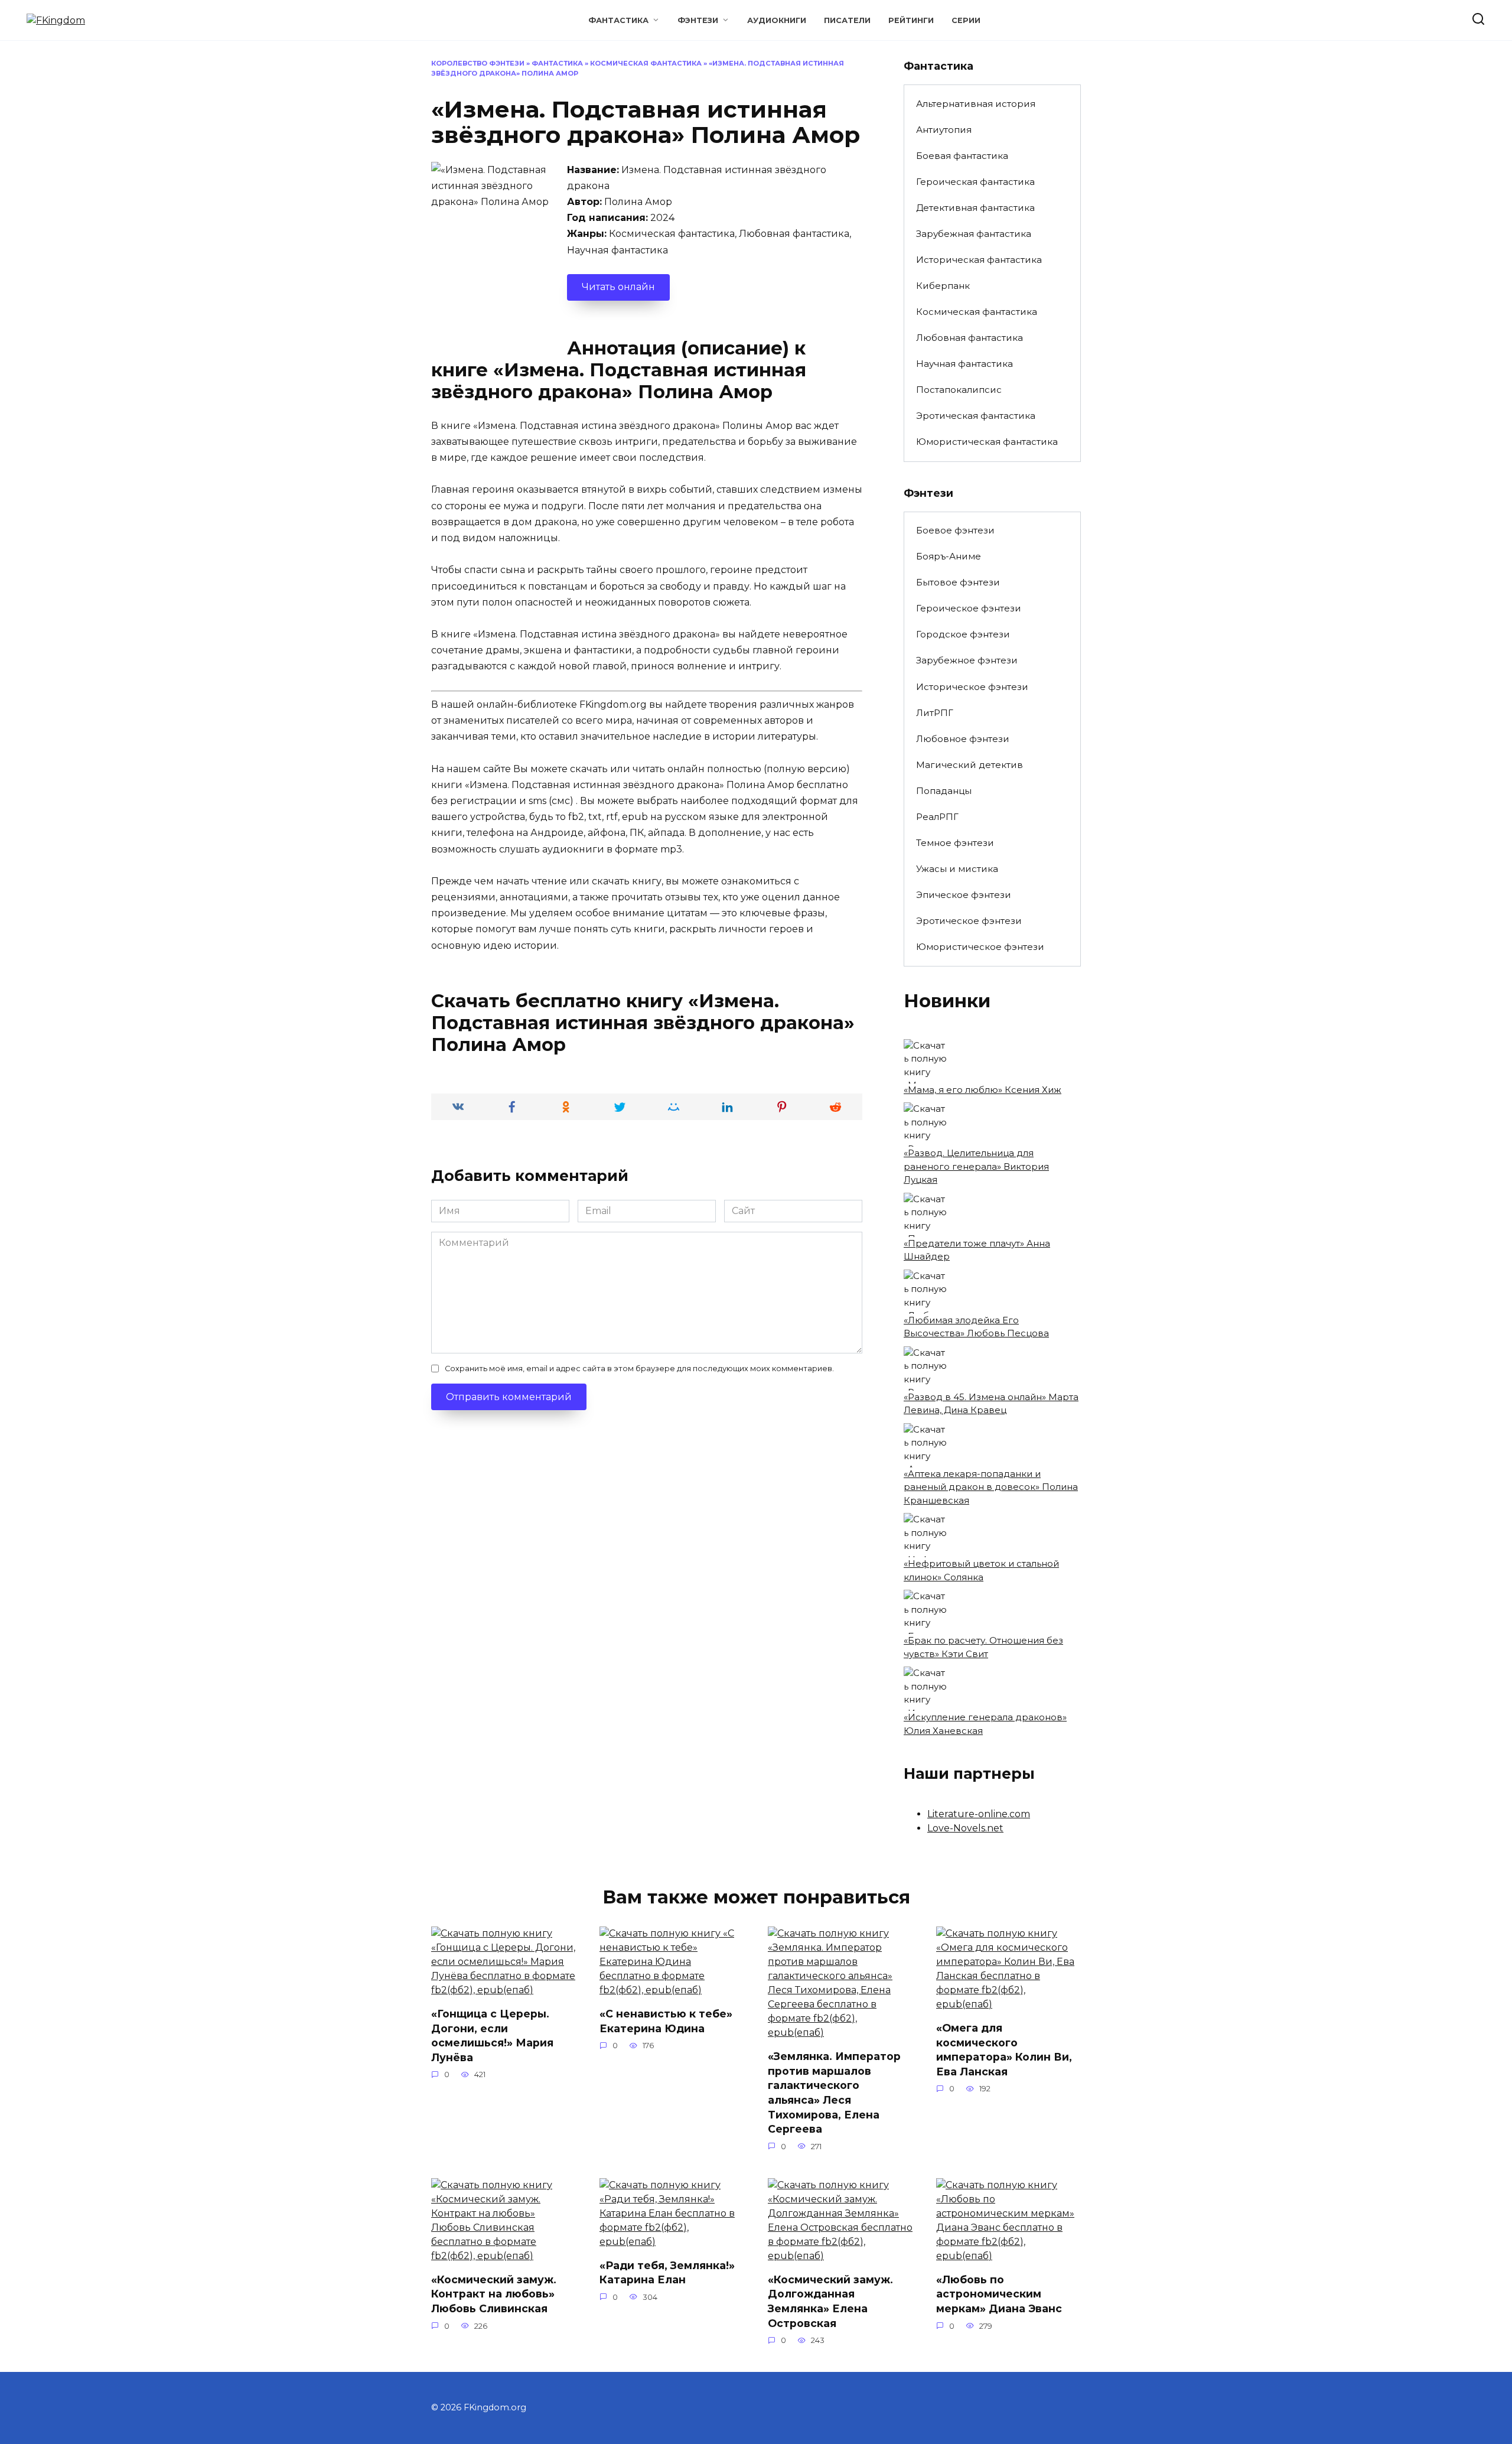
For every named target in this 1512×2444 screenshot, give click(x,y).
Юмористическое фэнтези (980, 947)
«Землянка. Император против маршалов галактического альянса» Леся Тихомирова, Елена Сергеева (834, 2092)
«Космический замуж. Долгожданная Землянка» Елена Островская (830, 2301)
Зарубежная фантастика (974, 234)
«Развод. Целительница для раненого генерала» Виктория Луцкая (976, 1166)
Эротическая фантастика (976, 416)
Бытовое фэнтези (958, 582)
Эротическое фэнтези (969, 921)
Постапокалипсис (959, 390)
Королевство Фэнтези (478, 63)
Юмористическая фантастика (987, 442)
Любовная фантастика (970, 338)
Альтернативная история (976, 104)
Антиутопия (944, 130)
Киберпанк (943, 286)
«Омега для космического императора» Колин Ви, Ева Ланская (1004, 2050)
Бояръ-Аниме (949, 556)
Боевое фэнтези (955, 530)
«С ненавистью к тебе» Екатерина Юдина (666, 2021)
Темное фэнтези (955, 843)
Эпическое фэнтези (964, 895)
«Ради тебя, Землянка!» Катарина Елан (667, 2273)
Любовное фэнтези (963, 739)
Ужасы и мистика (957, 869)
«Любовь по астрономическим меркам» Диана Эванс (999, 2294)
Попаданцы (944, 791)
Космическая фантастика (646, 63)
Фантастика (618, 20)
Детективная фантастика (975, 208)
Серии (966, 20)
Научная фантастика (964, 364)
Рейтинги (911, 20)
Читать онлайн (618, 287)
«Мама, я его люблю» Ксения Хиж (983, 1090)
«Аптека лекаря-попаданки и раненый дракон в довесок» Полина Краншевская (991, 1487)
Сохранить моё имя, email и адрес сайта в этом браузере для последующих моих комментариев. (639, 1369)
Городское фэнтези (963, 634)
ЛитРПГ (935, 713)
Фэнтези (698, 20)
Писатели (847, 20)
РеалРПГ (937, 817)
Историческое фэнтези (972, 687)
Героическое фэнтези (969, 608)
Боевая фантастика (962, 156)
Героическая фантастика (975, 182)
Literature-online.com (979, 1814)
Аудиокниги (777, 20)
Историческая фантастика (979, 260)
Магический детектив (970, 765)
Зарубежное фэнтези (967, 660)
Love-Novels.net (965, 1828)
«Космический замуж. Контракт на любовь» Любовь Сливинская (494, 2294)
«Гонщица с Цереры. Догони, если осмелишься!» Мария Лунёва (492, 2035)
